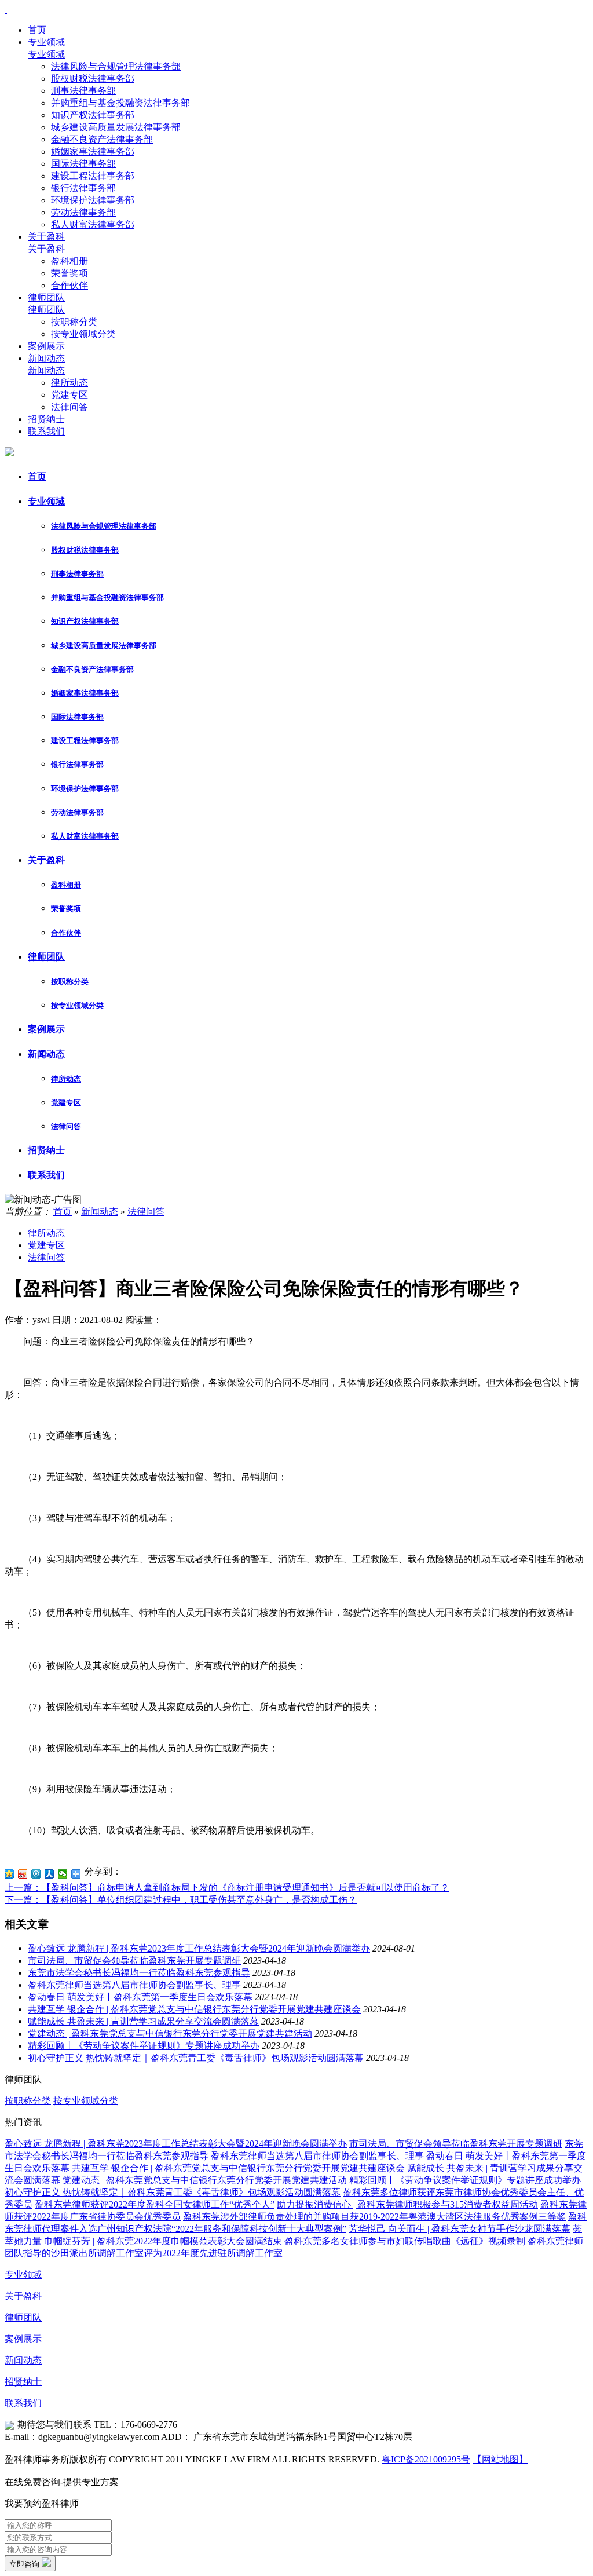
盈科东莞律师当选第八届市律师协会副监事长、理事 (134, 1985)
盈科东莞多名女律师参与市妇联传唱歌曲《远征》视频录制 (405, 2241)
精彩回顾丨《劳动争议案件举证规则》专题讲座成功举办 (144, 2046)
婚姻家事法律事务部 (93, 151)
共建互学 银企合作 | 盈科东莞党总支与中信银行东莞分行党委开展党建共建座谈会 (194, 2009)
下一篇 (181, 1900)
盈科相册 (69, 261)
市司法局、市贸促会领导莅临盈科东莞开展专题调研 (134, 1961)
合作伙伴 (69, 285)
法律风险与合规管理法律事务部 (116, 66)
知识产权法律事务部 (93, 115)
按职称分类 (74, 322)
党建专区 (69, 395)
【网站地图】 (500, 2459)
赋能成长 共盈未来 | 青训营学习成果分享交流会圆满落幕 (143, 2021)
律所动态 (69, 383)
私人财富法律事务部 (93, 224)
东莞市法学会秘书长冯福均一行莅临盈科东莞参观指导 (139, 1973)
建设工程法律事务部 (93, 176)
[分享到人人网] (50, 1874)
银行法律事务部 (83, 188)
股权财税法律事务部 (93, 78)
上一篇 (227, 1888)
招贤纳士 (46, 419)
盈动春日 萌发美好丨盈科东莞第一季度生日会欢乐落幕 (140, 1997)
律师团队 (46, 297)
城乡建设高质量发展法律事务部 (116, 127)
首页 (37, 30)
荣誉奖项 (69, 273)
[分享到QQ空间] (10, 1874)
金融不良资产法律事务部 (102, 139)
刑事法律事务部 (83, 91)
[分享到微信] (63, 1874)
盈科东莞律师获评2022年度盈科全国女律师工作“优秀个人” (155, 2204)
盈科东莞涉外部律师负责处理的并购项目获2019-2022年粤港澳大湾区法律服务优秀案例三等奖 (374, 2217)
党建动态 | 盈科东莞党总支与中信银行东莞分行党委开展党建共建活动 (170, 2034)
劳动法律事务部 (83, 212)
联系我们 (46, 431)
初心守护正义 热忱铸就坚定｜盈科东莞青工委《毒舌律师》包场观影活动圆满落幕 (196, 2058)
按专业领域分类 (83, 334)
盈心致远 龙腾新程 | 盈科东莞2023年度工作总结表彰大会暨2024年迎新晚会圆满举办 (199, 1948)
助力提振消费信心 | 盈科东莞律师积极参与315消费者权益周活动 (407, 2204)
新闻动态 (46, 358)
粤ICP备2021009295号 (426, 2459)
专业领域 (46, 42)
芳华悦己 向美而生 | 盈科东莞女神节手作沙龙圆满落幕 (460, 2229)
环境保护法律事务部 (93, 200)
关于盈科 (46, 237)
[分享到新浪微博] (23, 1874)
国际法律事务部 (83, 164)
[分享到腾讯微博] (36, 1874)
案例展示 (46, 346)
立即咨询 (25, 2564)
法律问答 (69, 407)
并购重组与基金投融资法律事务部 (120, 103)
